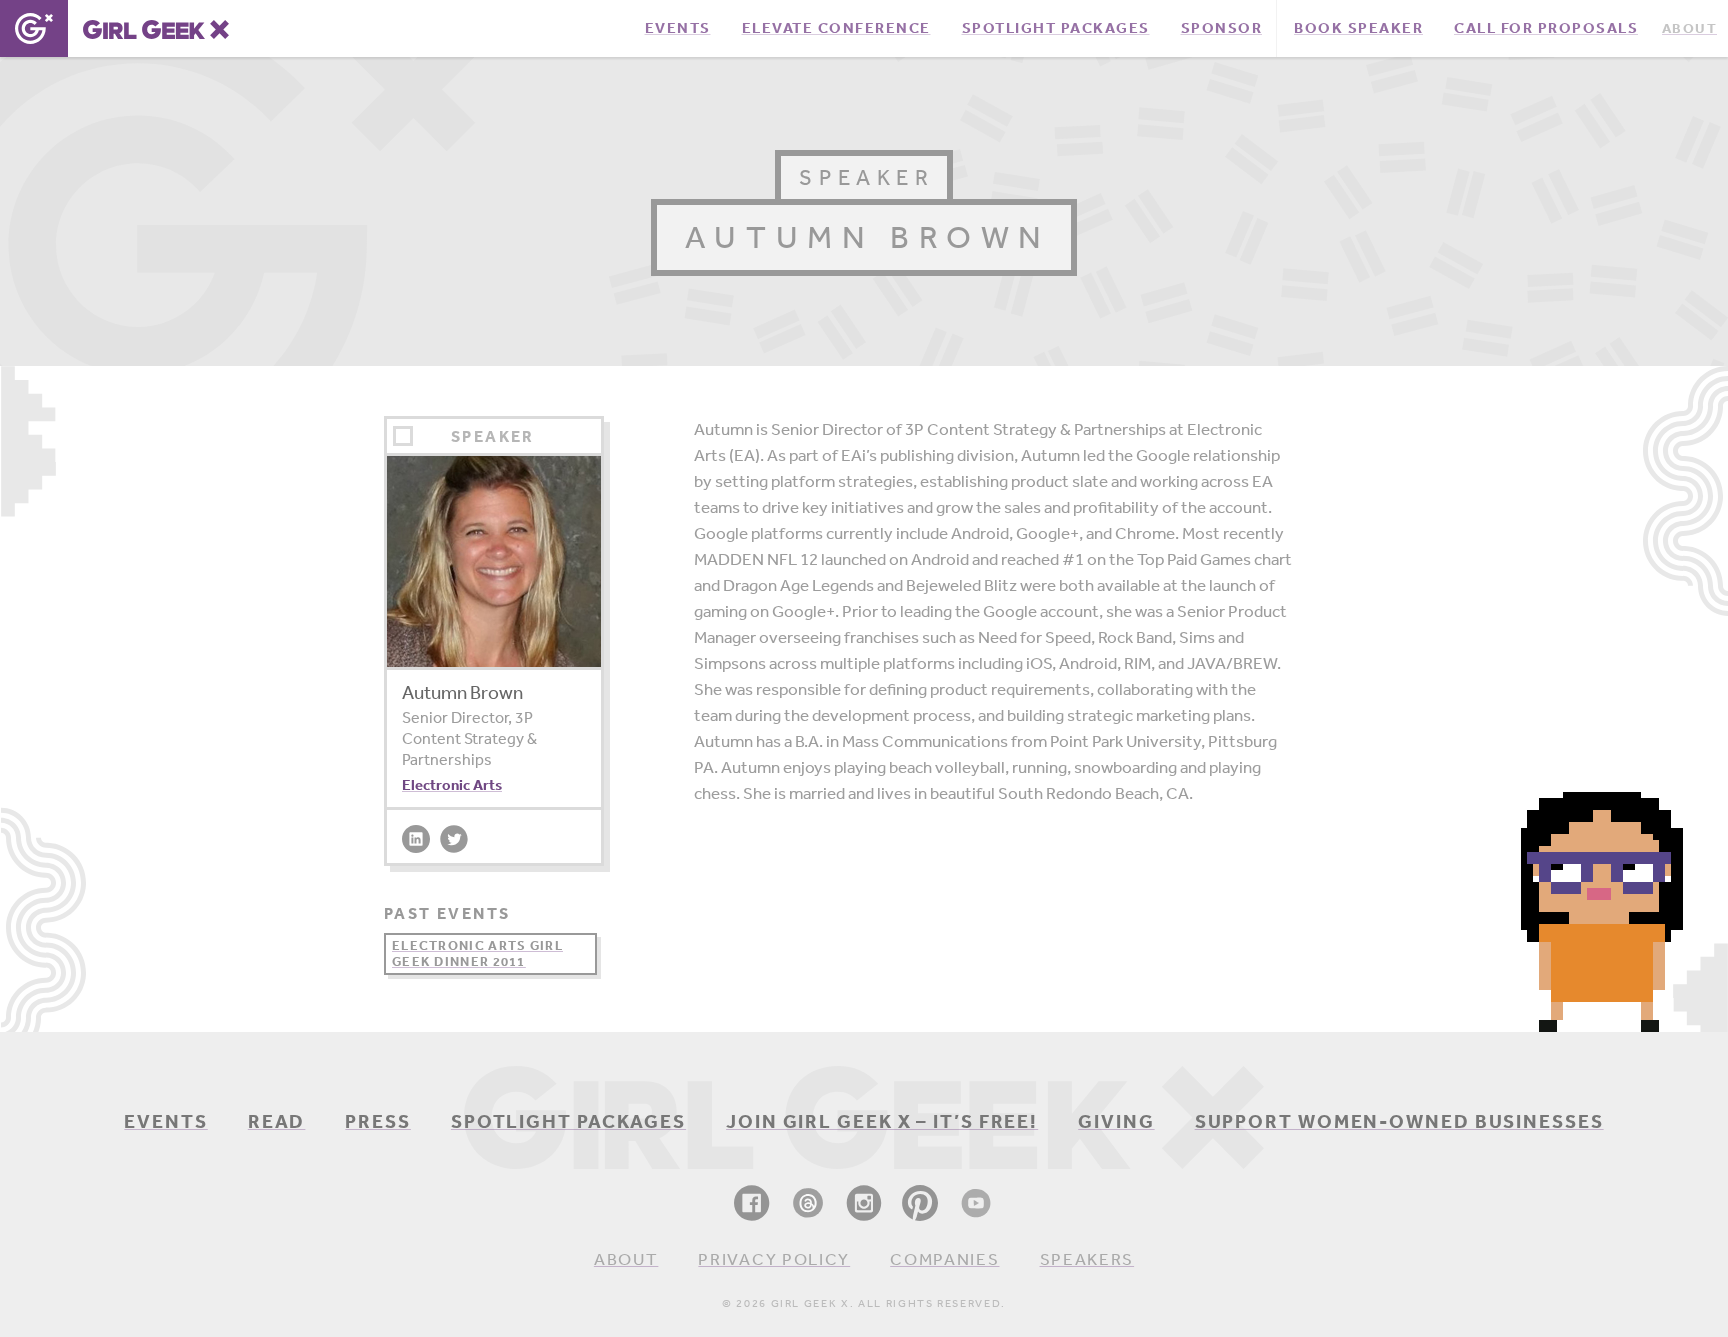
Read (277, 1121)
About (626, 1258)
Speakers (1087, 1258)
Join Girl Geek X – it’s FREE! (882, 1121)
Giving (1116, 1121)
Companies (944, 1258)
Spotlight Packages (568, 1121)
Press (378, 1121)
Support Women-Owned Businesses (1399, 1121)
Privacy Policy (774, 1258)
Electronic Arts (452, 784)
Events (165, 1121)
